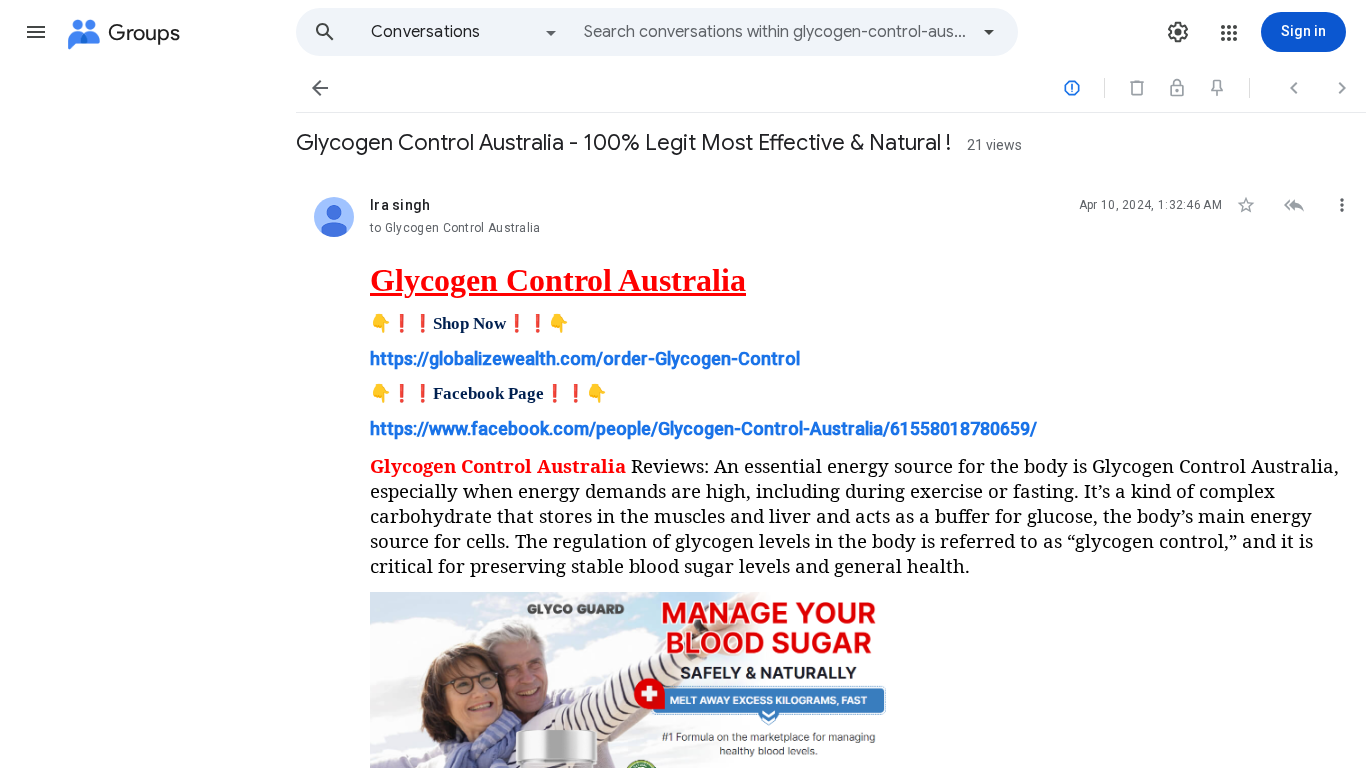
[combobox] (776, 32)
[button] (36, 32)
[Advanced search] (989, 32)
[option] (465, 32)
